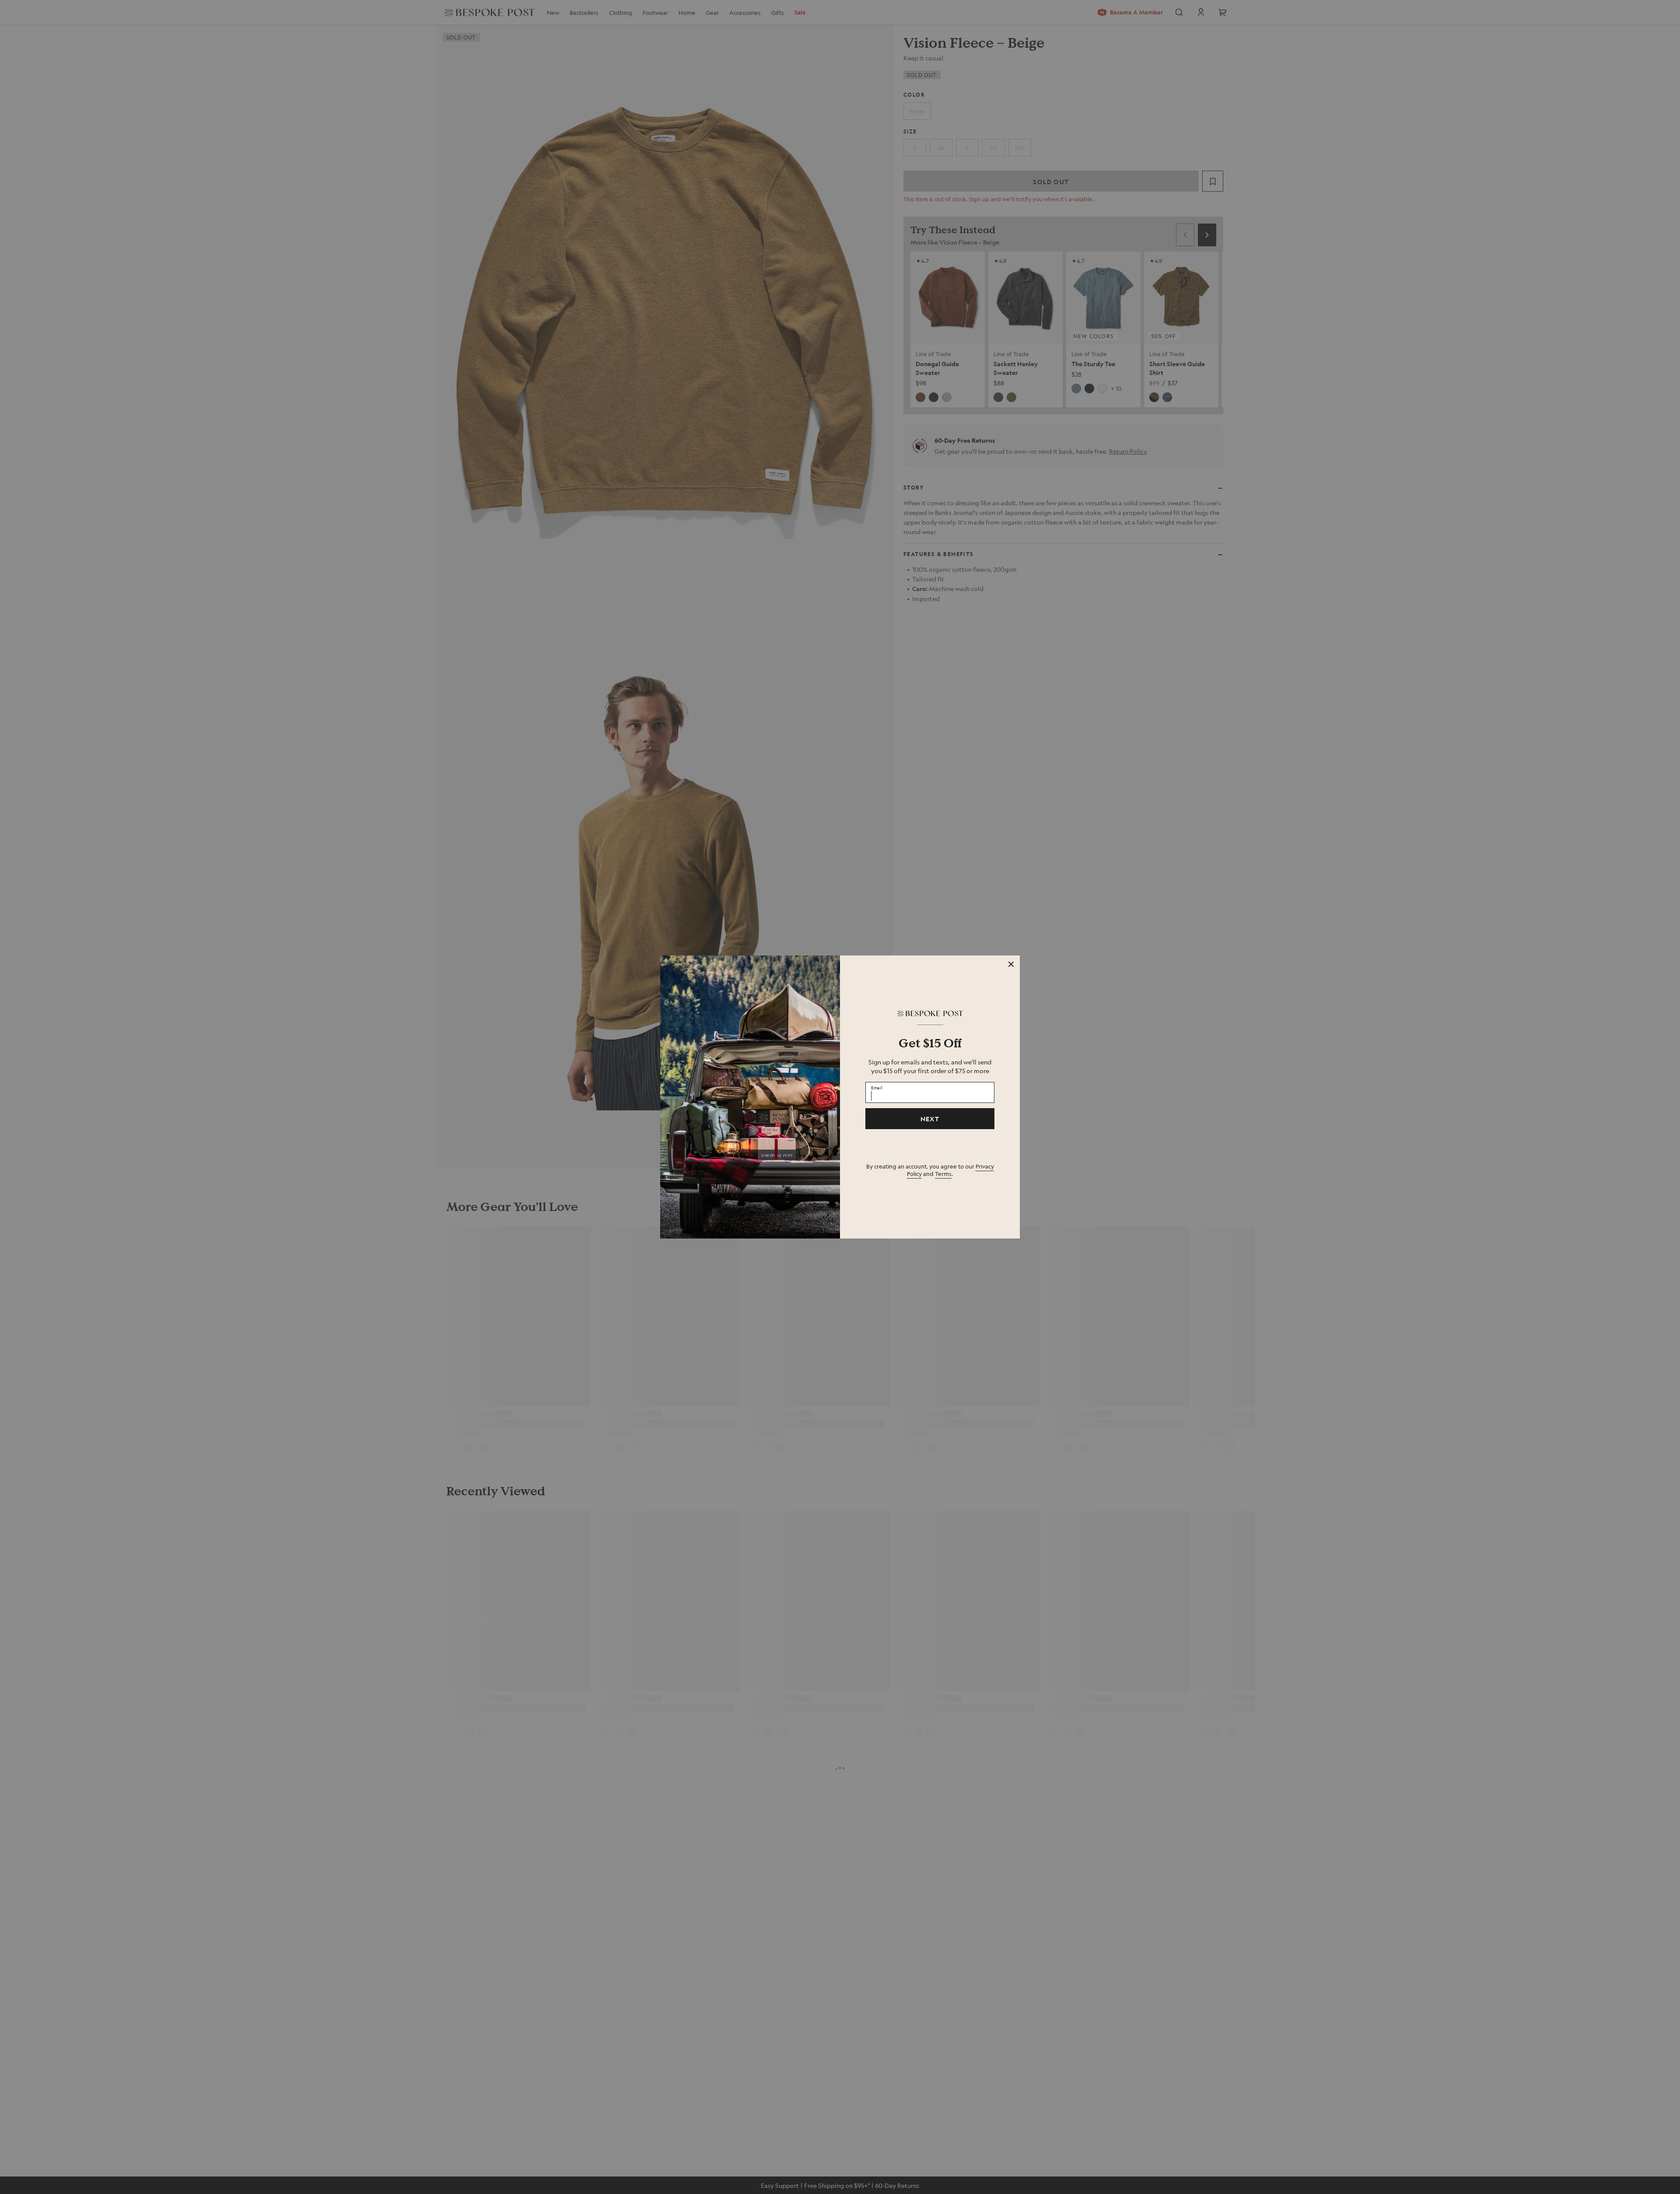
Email (877, 1087)
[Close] (1011, 964)
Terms (943, 1174)
